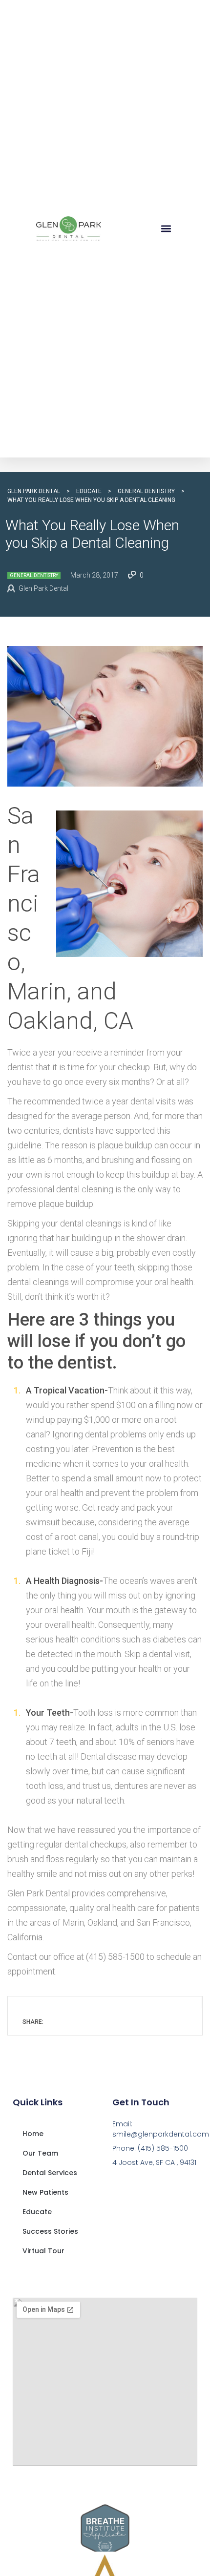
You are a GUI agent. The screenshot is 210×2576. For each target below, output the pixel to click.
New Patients (45, 2192)
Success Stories (50, 2231)
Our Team (40, 2153)
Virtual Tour (43, 2251)
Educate (37, 2212)
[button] (166, 229)
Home (33, 2134)
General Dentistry (34, 575)
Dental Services (50, 2173)
